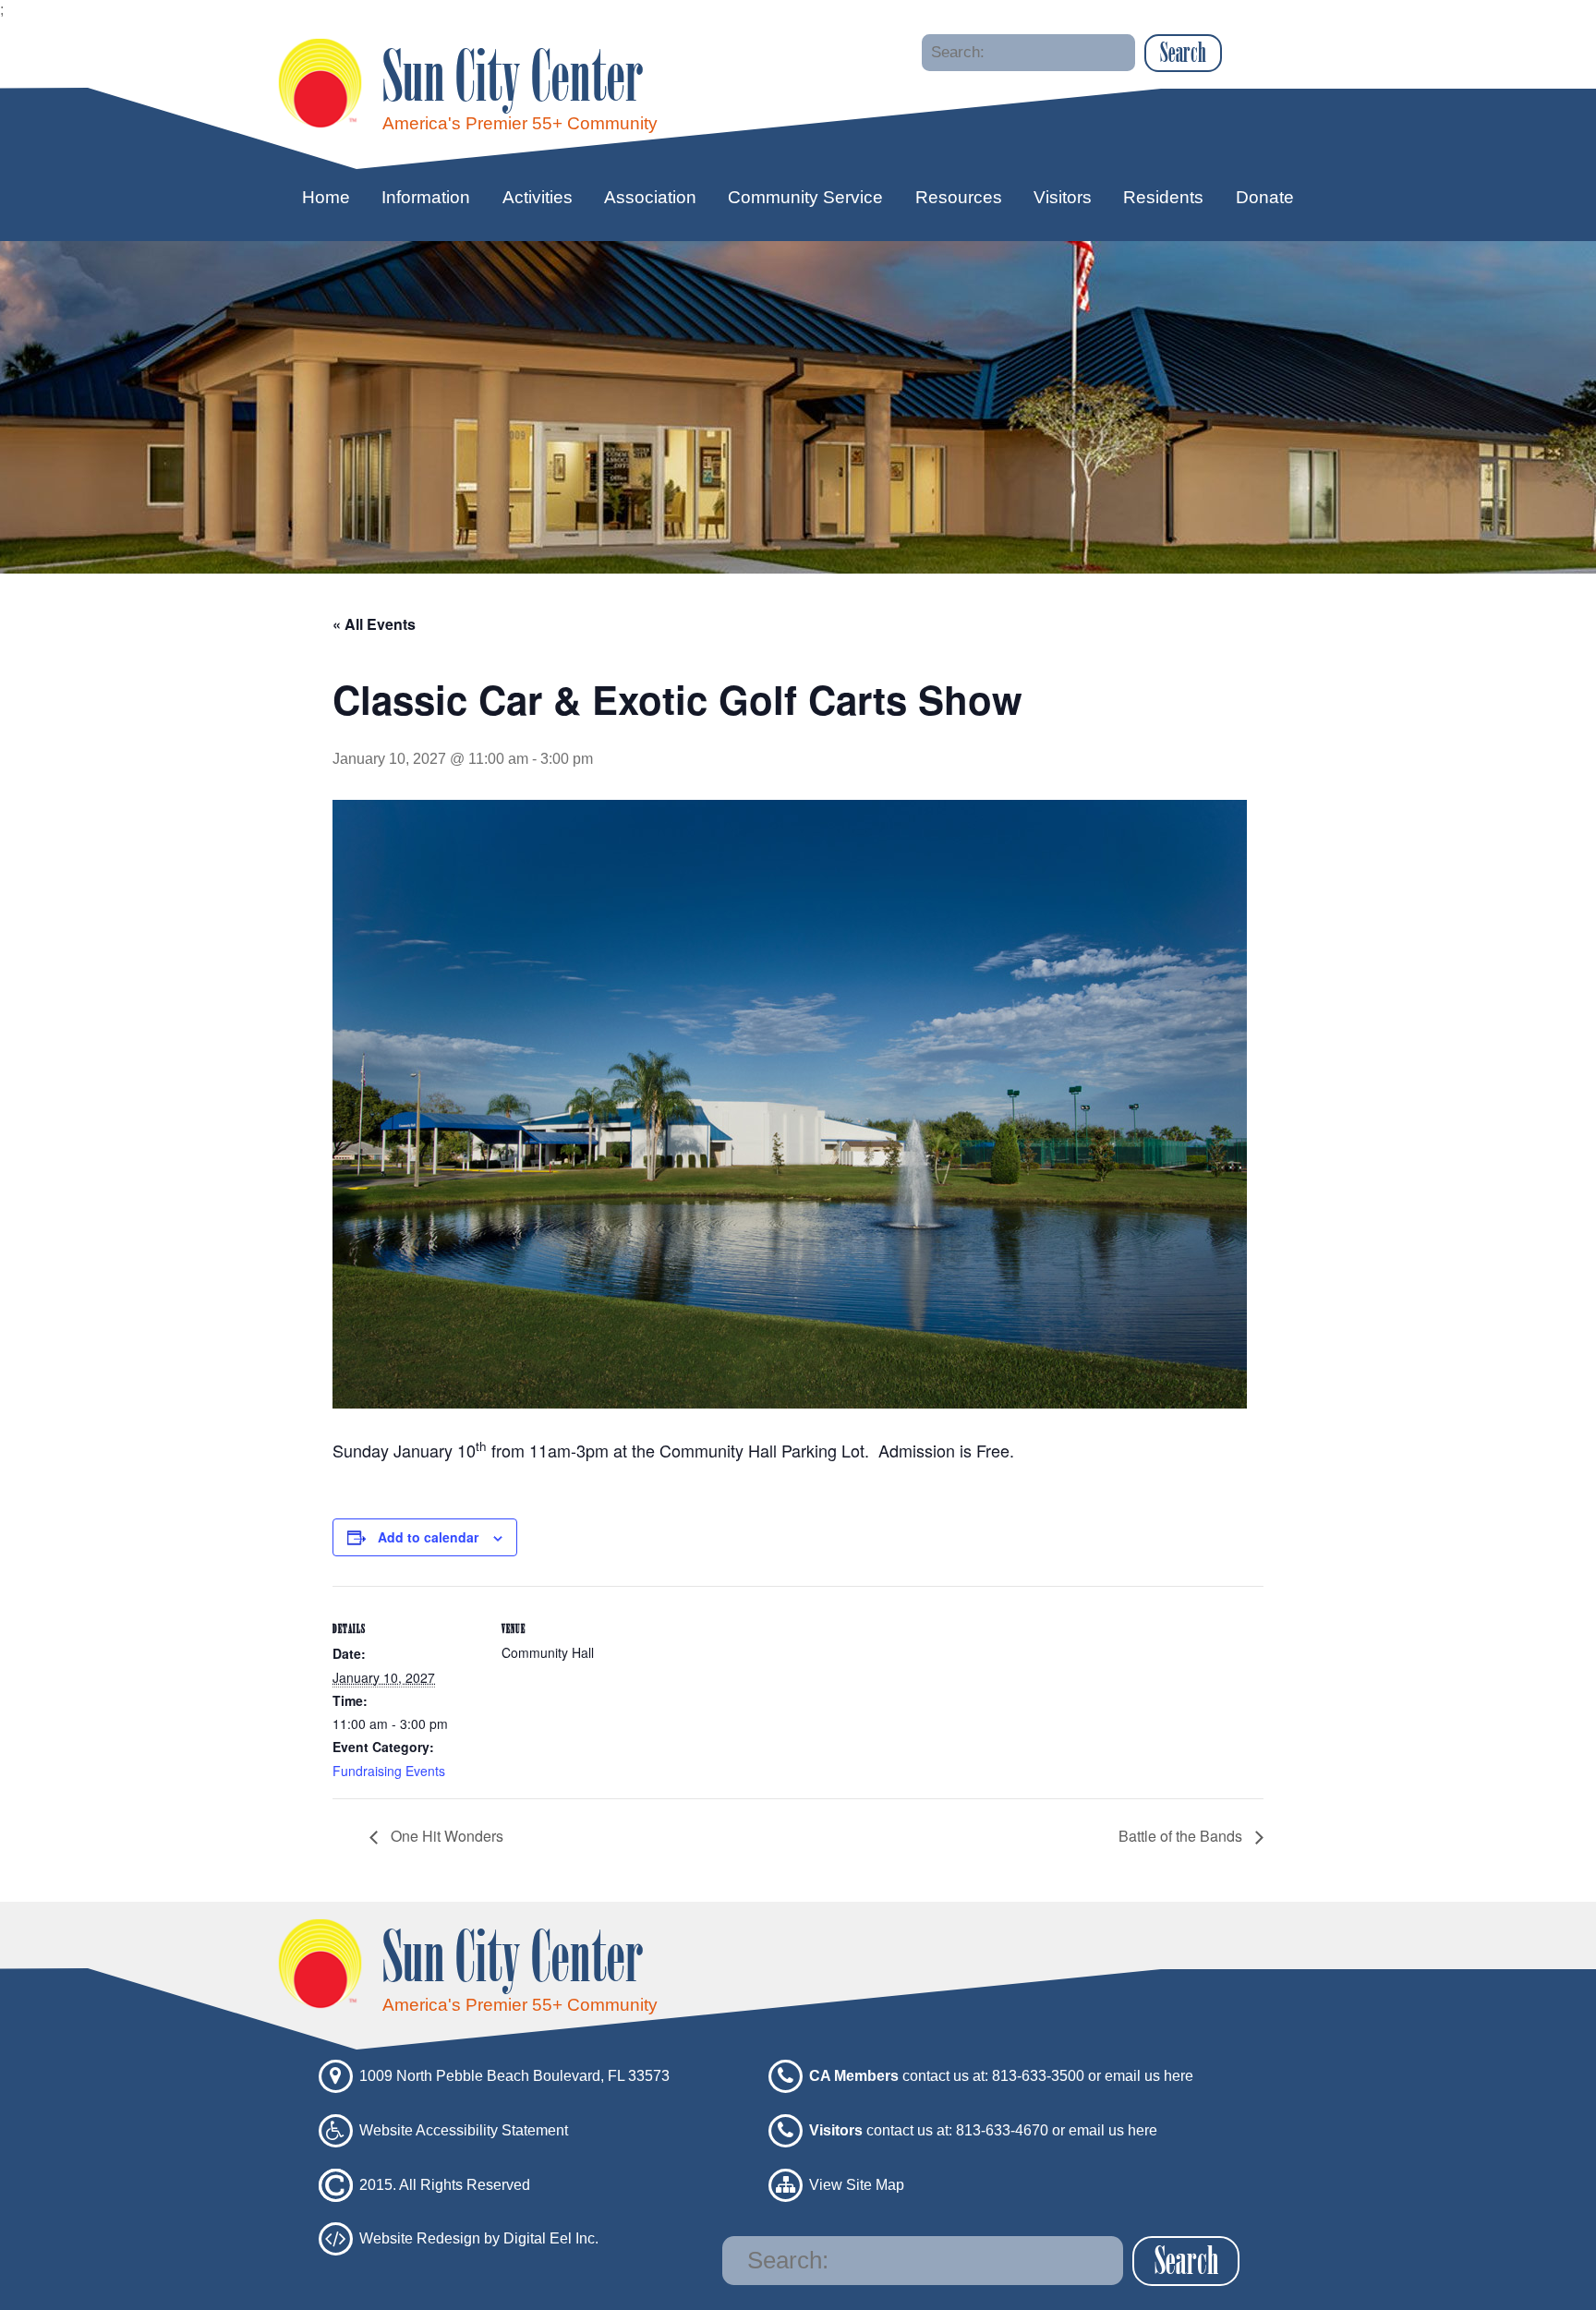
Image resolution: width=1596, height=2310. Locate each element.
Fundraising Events (389, 1771)
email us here (1149, 2076)
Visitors (1063, 197)
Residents (1163, 197)
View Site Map (857, 2184)
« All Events (374, 624)
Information (426, 197)
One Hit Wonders (445, 1836)
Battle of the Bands (1182, 1836)
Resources (959, 197)
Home (326, 197)
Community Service (805, 197)
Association (650, 197)
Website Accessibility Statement (464, 2129)
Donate (1265, 197)
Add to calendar (428, 1537)
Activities (538, 197)
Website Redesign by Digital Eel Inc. (479, 2238)
